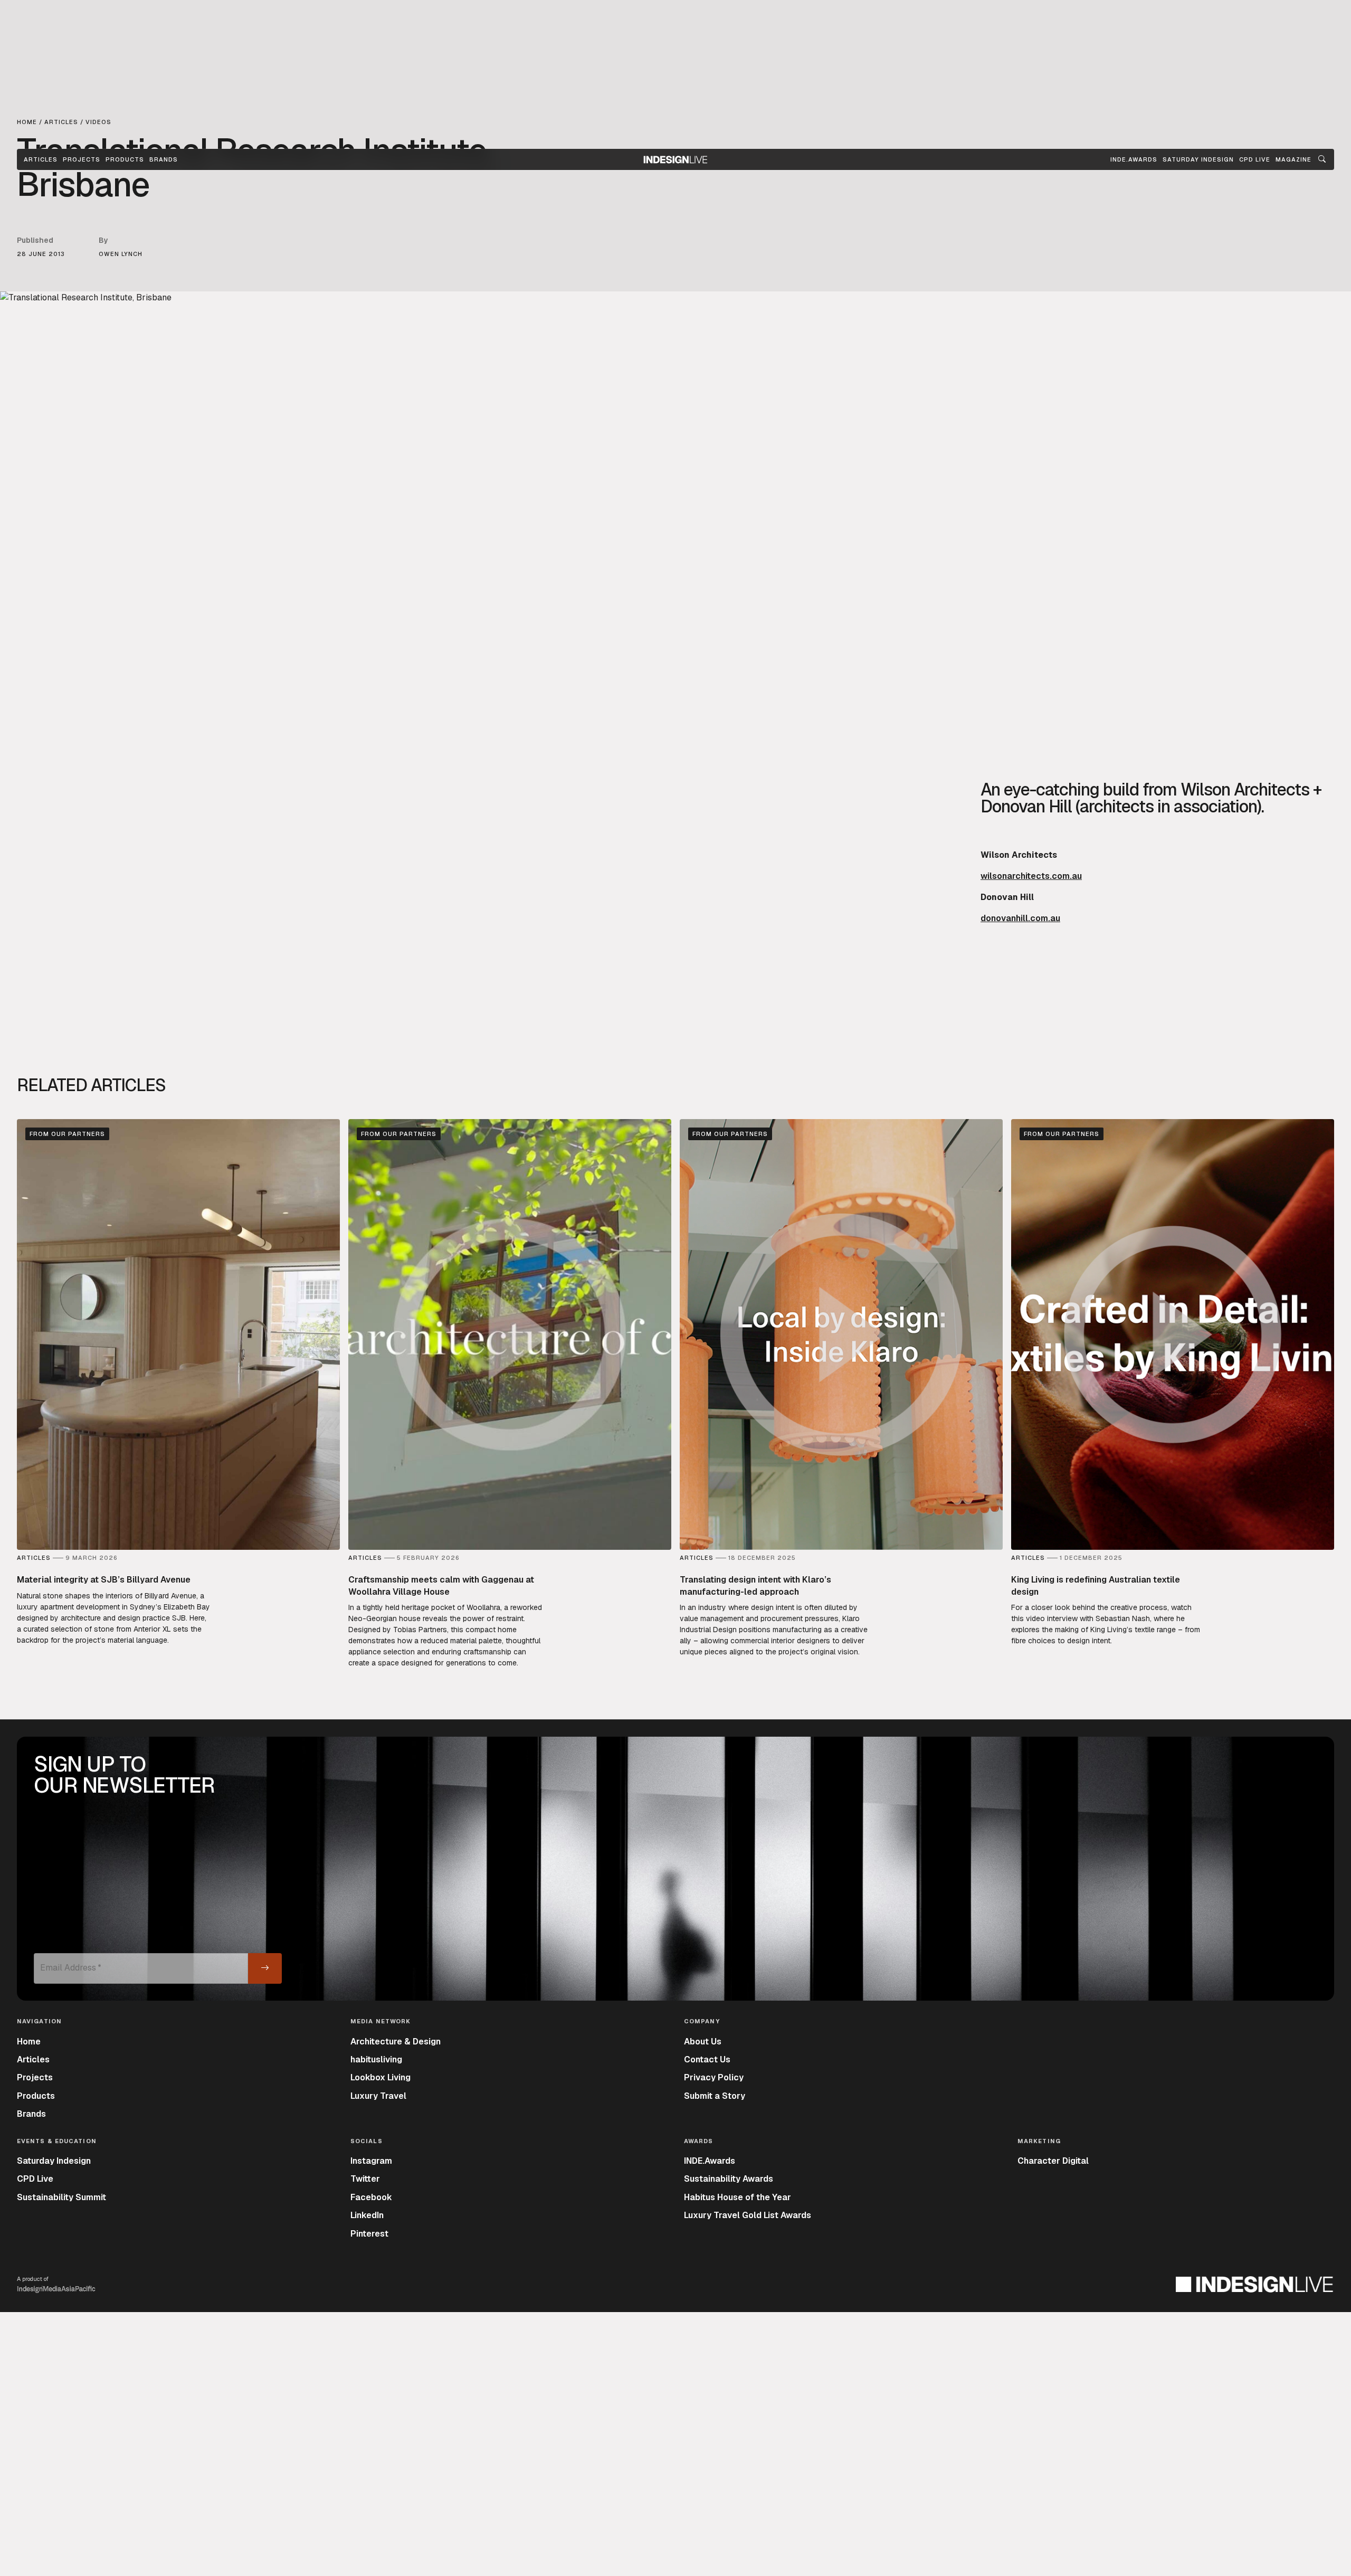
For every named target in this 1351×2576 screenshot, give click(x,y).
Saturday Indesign (54, 2161)
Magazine (1293, 159)
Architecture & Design (396, 2042)
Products (125, 159)
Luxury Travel (378, 2096)
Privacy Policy (714, 2077)
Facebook (371, 2197)
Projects (82, 159)
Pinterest (369, 2234)
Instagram (371, 2161)
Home (29, 2042)
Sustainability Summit (61, 2197)
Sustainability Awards (729, 2179)
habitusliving (376, 2059)
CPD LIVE (1255, 159)
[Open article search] (1322, 159)
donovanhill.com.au (1020, 918)
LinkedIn (367, 2215)
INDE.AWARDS (1134, 159)
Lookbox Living (380, 2077)
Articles (41, 159)
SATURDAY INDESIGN (1198, 159)
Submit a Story (715, 2096)
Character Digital (1053, 2161)
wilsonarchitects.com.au (1031, 876)
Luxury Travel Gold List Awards (748, 2215)
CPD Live (35, 2179)
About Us (703, 2042)
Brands (164, 159)
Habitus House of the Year (738, 2197)
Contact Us (707, 2059)
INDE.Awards (710, 2161)
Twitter (365, 2179)
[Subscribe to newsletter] (265, 1968)
